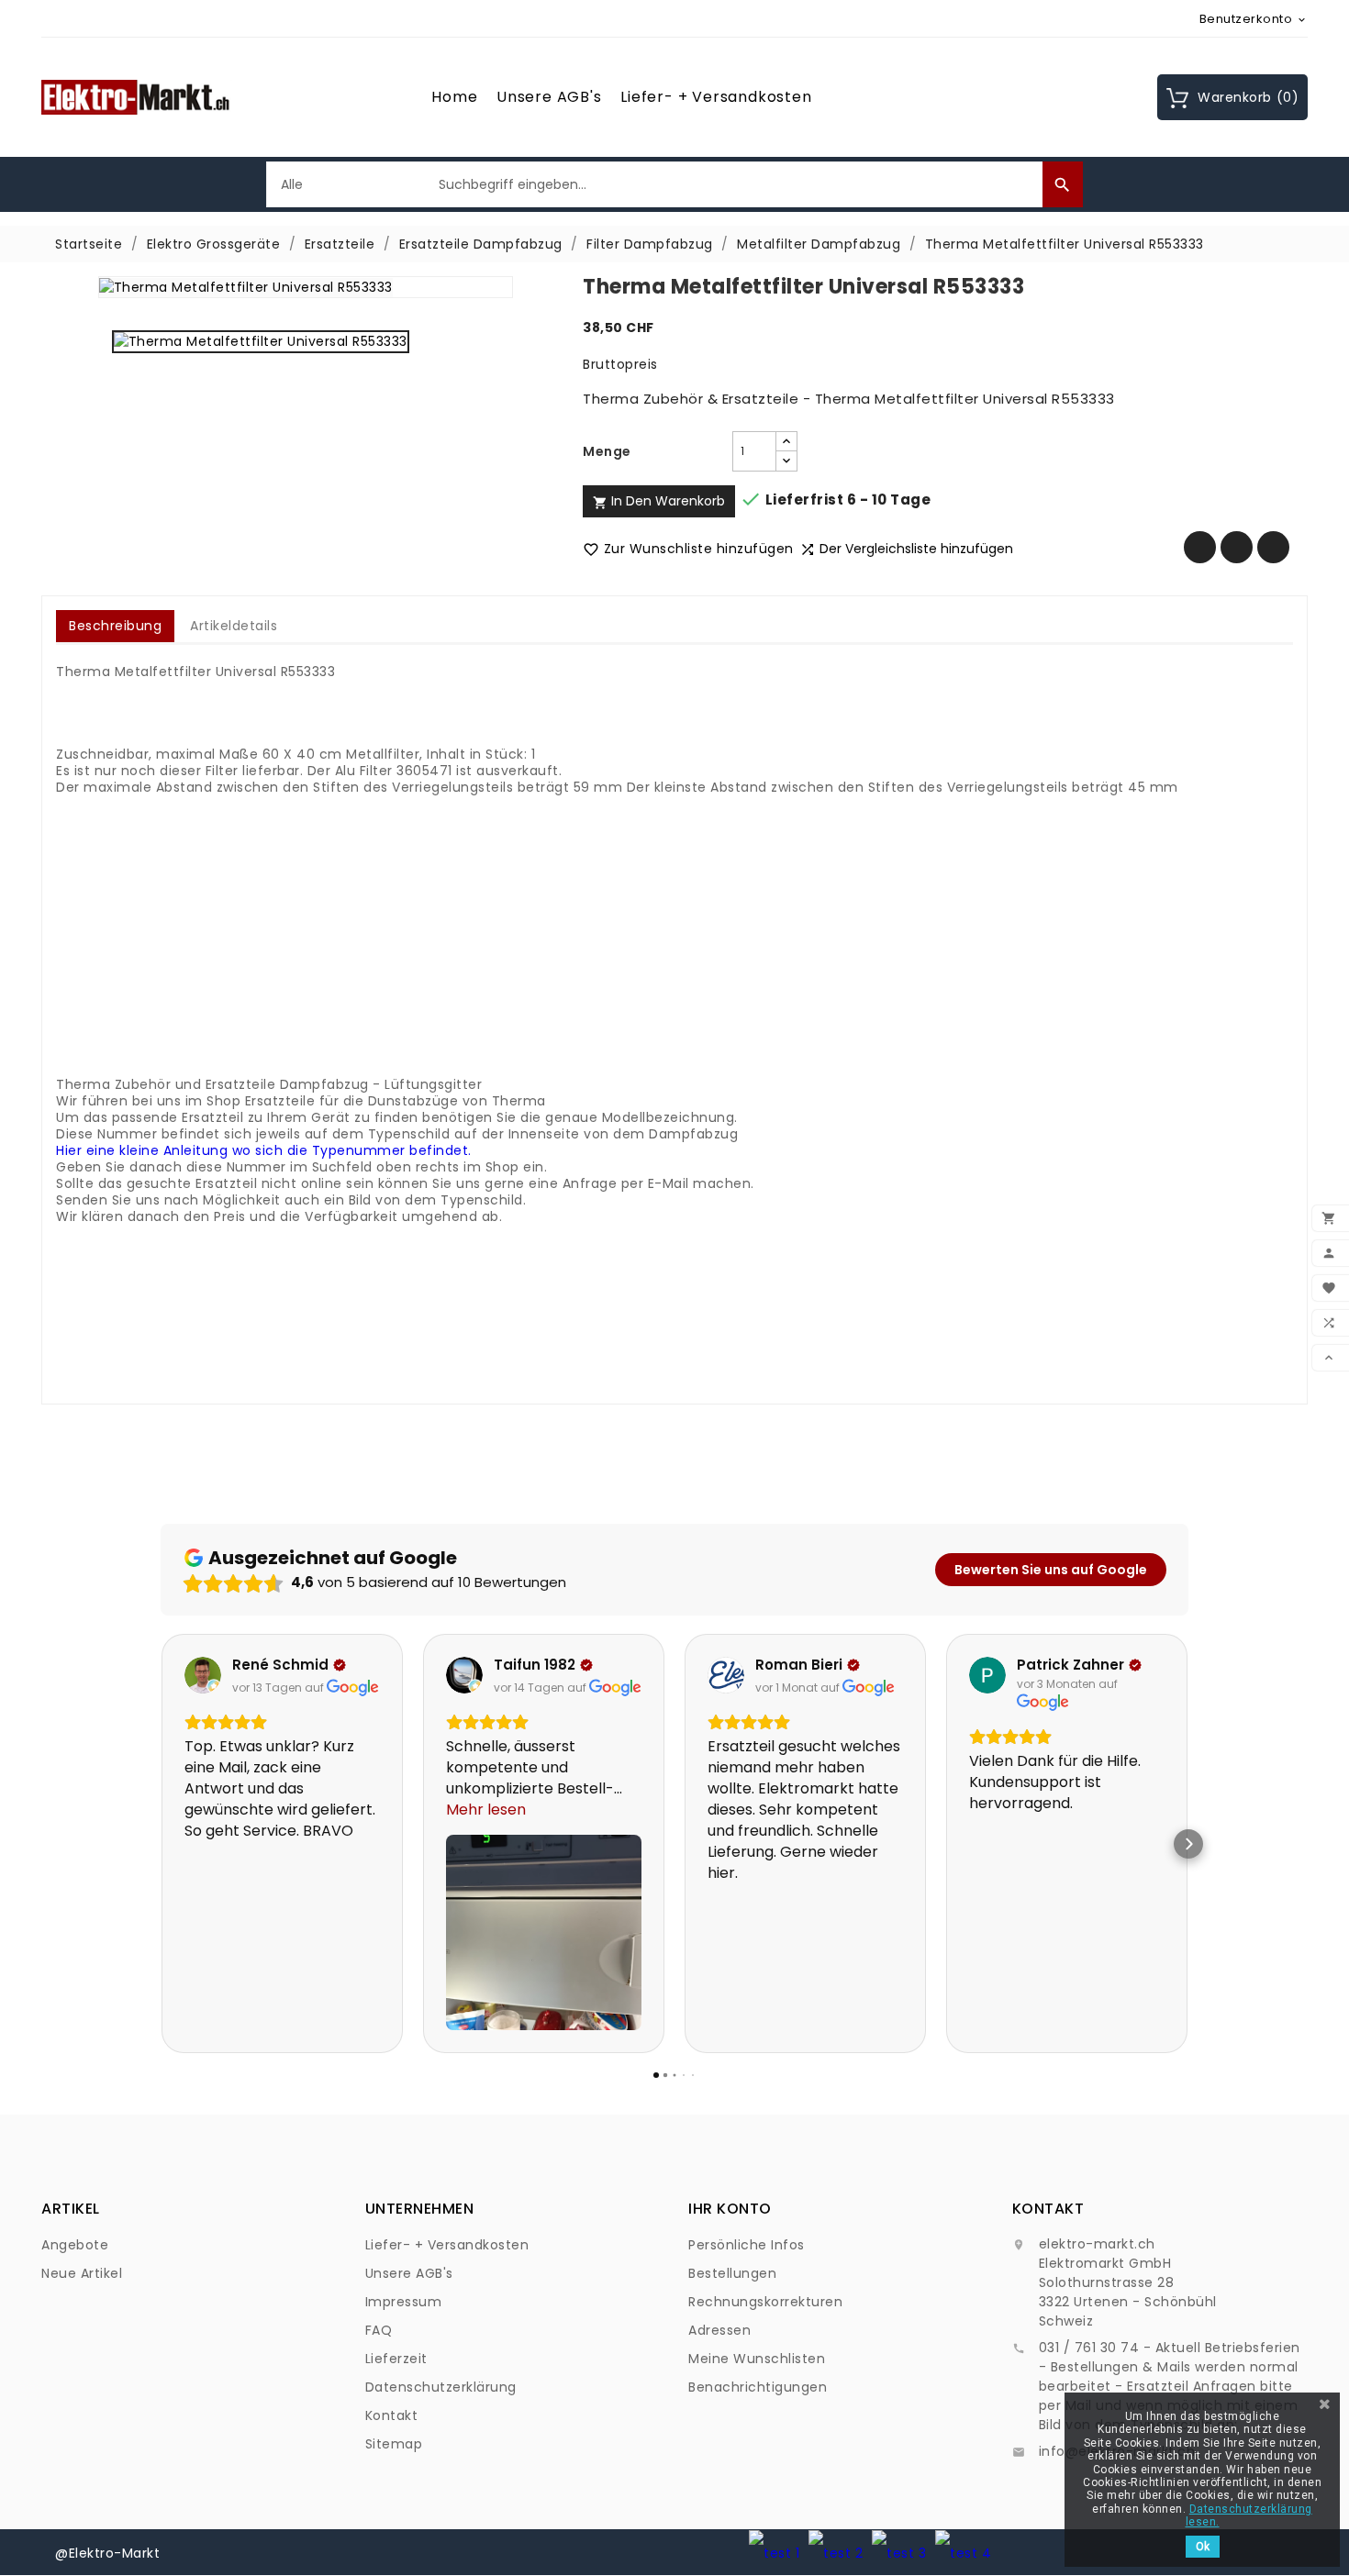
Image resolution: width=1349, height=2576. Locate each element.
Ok (1203, 2547)
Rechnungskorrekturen (765, 2302)
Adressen (719, 2330)
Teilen (1200, 547)
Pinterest (1273, 547)
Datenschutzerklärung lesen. (1249, 2515)
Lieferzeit (396, 2359)
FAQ (379, 2330)
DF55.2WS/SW (452, 1365)
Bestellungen (732, 2273)
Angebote (75, 2245)
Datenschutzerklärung (441, 2387)
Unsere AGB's (549, 97)
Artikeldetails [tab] (234, 626)
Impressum (404, 2302)
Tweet (1237, 547)
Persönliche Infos (747, 2245)
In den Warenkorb (659, 501)
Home (454, 97)
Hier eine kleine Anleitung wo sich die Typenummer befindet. (264, 1150)
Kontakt (392, 2415)
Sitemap (394, 2444)
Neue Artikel (82, 2273)
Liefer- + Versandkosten (716, 97)
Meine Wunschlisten (757, 2359)
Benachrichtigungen (758, 2387)
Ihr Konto (730, 2209)
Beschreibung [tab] (115, 626)
